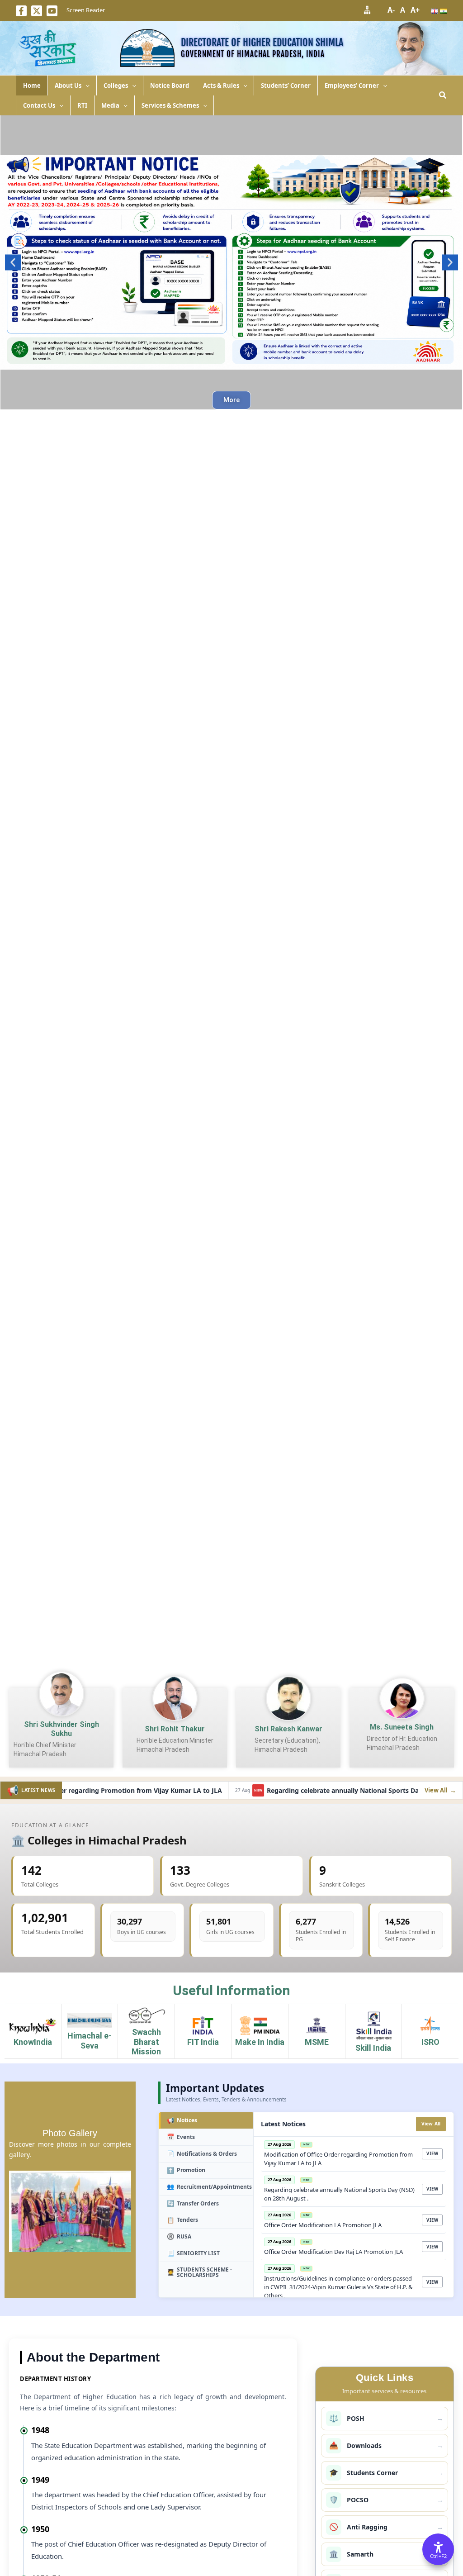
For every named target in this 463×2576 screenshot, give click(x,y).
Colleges (116, 86)
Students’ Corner (286, 86)
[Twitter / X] (37, 11)
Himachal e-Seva (90, 2041)
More (231, 400)
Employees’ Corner (352, 86)
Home (32, 86)
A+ (415, 10)
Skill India (373, 2048)
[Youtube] (52, 11)
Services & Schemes (170, 105)
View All (431, 2124)
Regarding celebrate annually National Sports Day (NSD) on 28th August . (348, 1790)
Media (110, 105)
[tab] (206, 2121)
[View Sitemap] (367, 10)
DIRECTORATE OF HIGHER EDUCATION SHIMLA (262, 42)
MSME (317, 2042)
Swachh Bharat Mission (146, 2042)
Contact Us (39, 105)
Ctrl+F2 (438, 2556)
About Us (68, 86)
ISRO (430, 2042)
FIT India (203, 2042)
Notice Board (170, 86)
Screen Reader (86, 10)
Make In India (260, 2042)
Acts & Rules (221, 86)
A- (391, 10)
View (432, 2154)
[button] (85, 86)
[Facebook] (21, 11)
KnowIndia (33, 2042)
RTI (82, 105)
